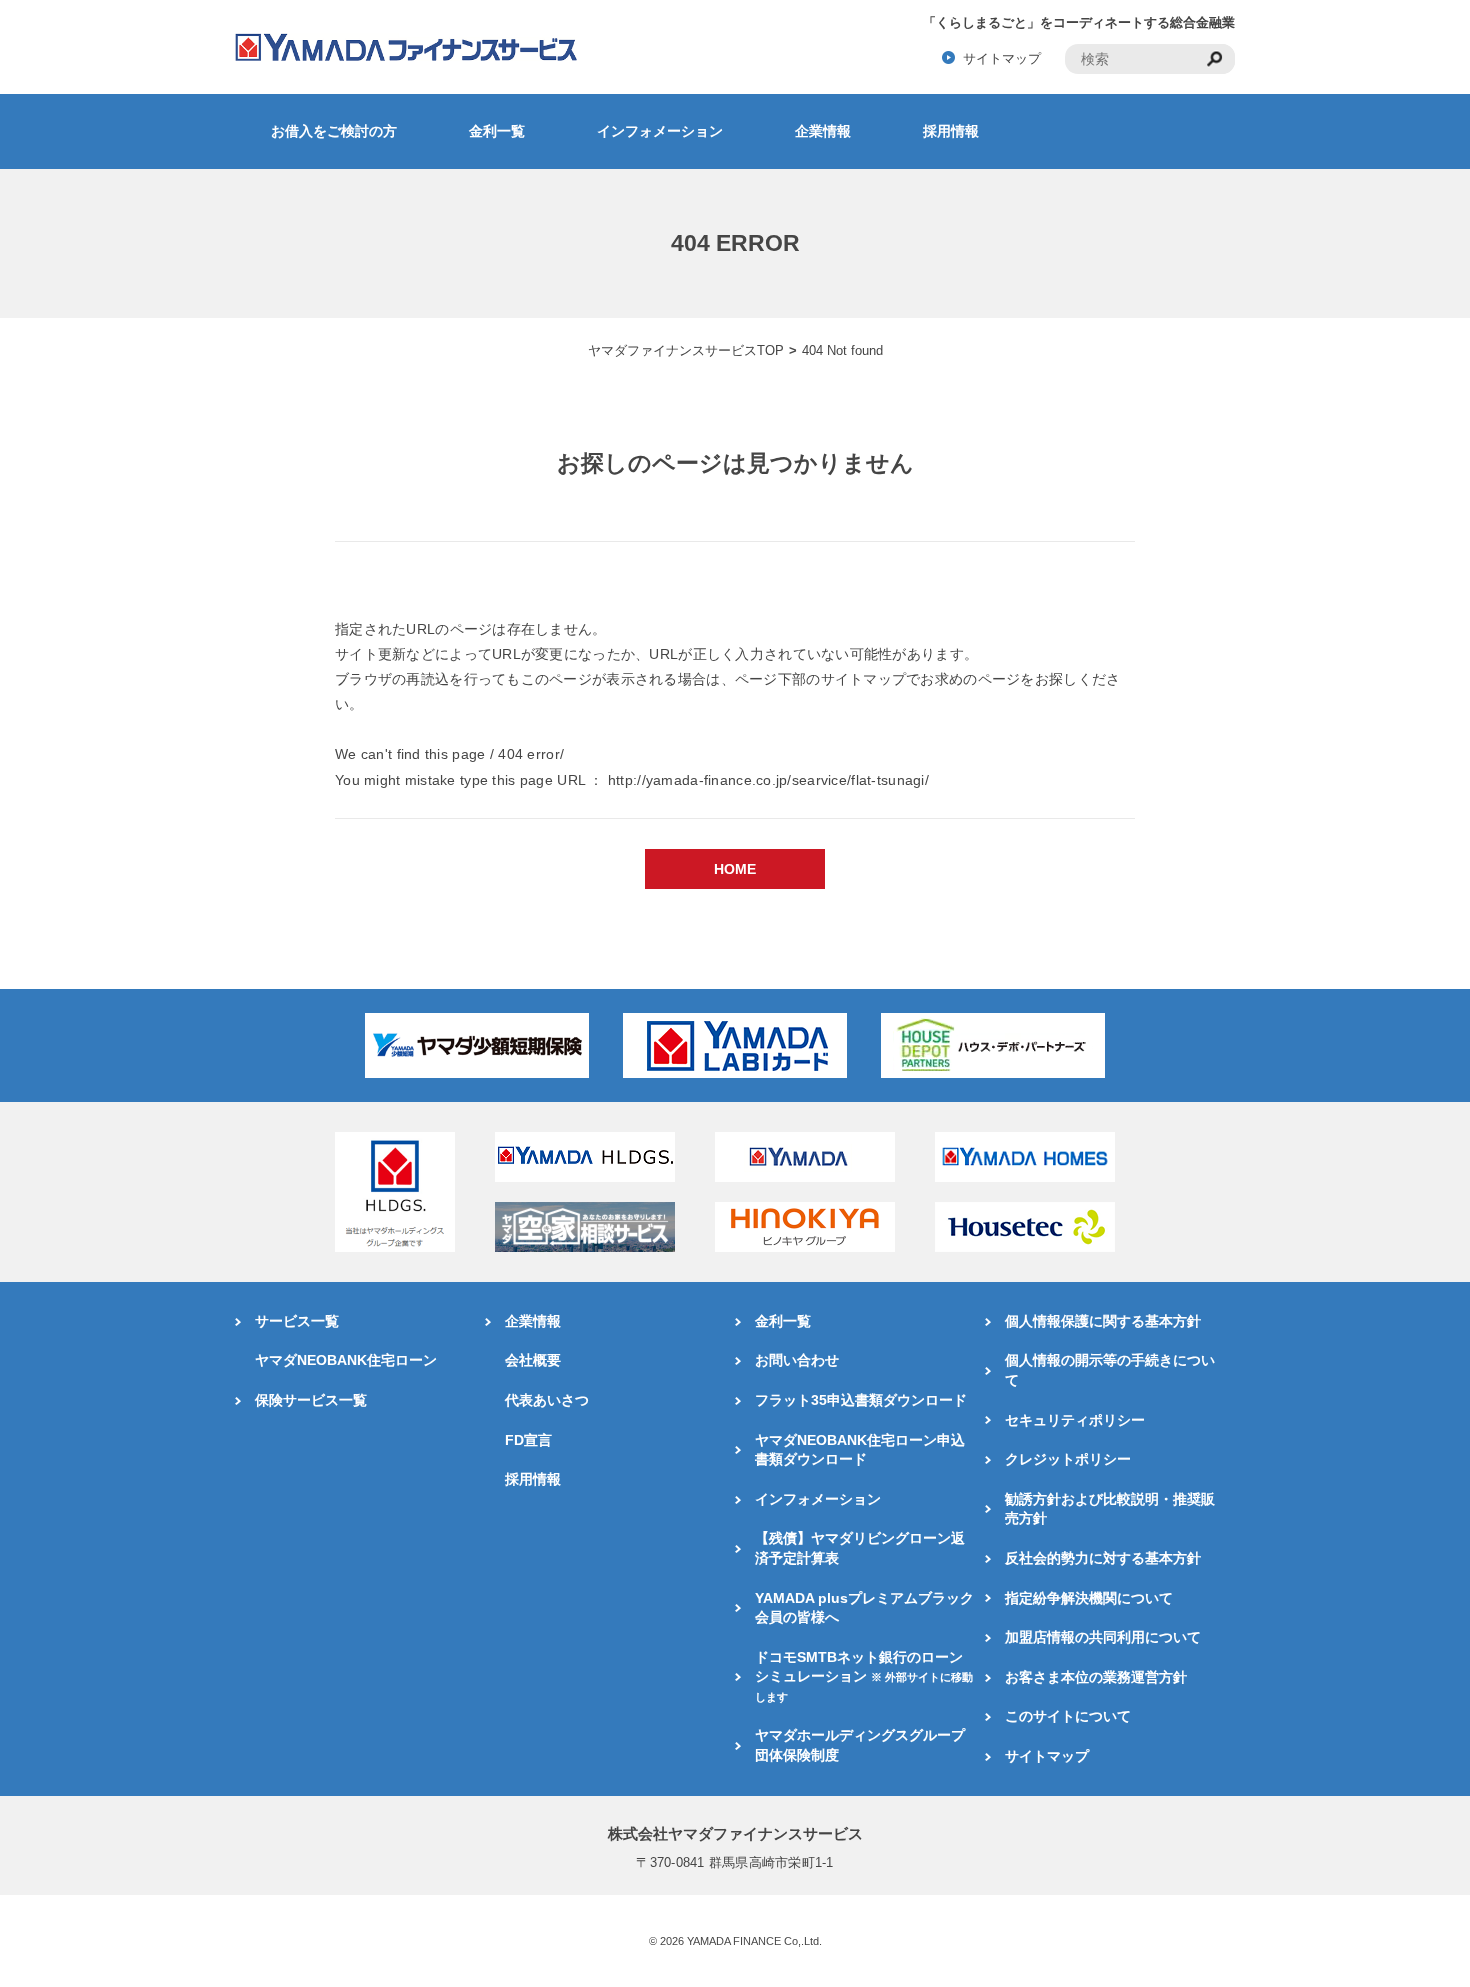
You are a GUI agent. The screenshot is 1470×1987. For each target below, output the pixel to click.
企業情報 (823, 131)
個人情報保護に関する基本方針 (1103, 1321)
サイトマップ (1002, 58)
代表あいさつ (547, 1400)
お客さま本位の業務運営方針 (1096, 1677)
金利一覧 (497, 131)
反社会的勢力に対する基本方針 (1103, 1558)
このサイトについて (1068, 1716)
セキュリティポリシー (1075, 1420)
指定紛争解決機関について (1089, 1598)
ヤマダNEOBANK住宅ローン (346, 1360)
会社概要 (533, 1360)
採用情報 (951, 131)
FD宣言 (528, 1440)
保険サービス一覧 (311, 1400)
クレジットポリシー (1068, 1459)
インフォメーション (660, 131)
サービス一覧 (297, 1321)
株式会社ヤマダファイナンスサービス (735, 1833)
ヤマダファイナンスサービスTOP (686, 350)
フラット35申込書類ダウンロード (861, 1400)
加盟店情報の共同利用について (1103, 1637)
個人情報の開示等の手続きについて (1110, 1370)
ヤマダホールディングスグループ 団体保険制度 (860, 1745)
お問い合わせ (797, 1360)
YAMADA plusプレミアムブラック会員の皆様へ (864, 1608)
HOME (735, 869)
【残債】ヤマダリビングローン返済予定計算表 (860, 1548)
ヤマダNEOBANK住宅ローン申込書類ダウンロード (860, 1450)
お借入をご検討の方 (334, 131)
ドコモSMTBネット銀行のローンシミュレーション (864, 1676)
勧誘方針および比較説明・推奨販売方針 (1110, 1509)
